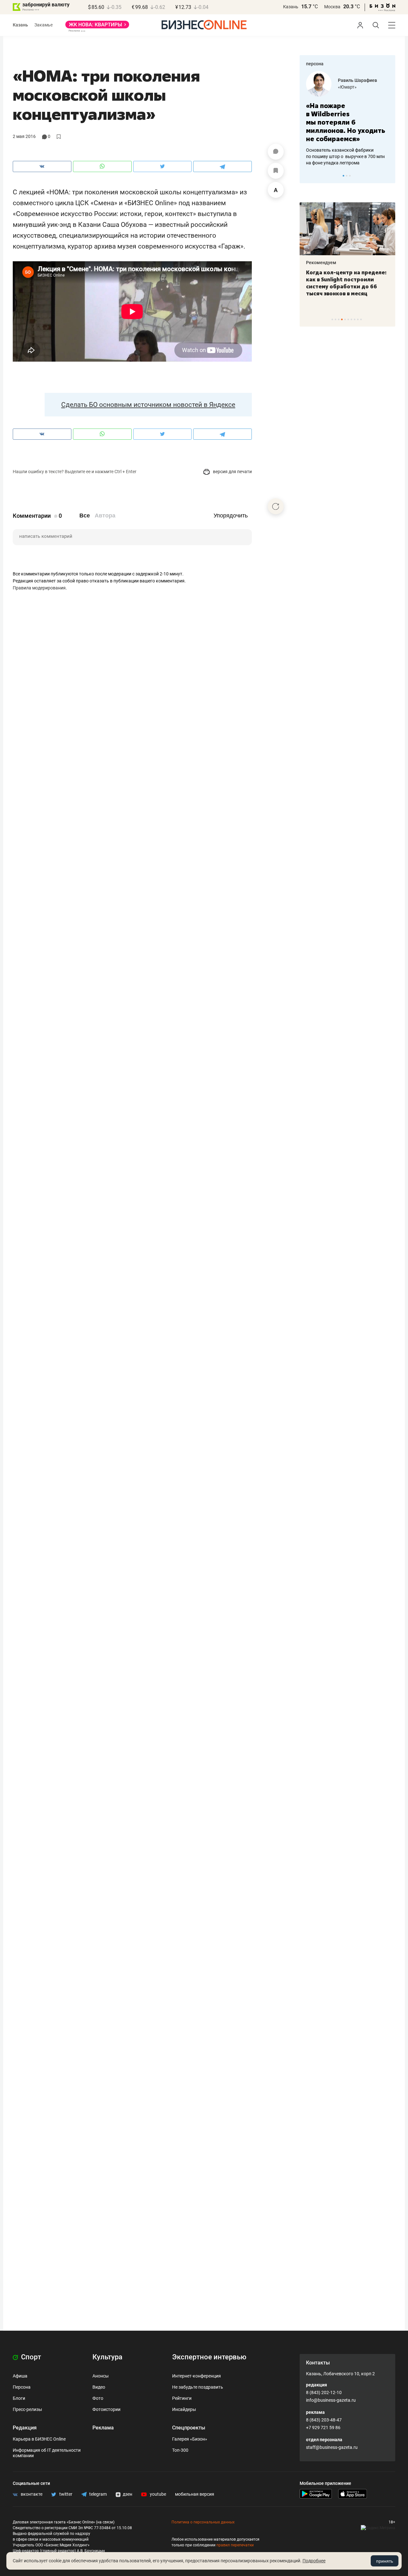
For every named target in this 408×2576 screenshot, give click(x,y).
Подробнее (314, 2561)
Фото (98, 2398)
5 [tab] (345, 319)
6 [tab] (348, 319)
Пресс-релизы (27, 2409)
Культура (107, 2357)
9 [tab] (358, 319)
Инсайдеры (184, 2409)
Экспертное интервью (209, 2357)
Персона (22, 2387)
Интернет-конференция (197, 2376)
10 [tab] (361, 319)
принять (385, 2561)
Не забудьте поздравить (198, 2387)
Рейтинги (182, 2398)
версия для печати (232, 472)
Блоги (19, 2398)
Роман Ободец (353, 80)
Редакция (25, 2428)
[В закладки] (276, 171)
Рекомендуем (321, 263)
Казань (291, 7)
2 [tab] (347, 176)
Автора (105, 516)
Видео (99, 2387)
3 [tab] (350, 176)
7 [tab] (351, 319)
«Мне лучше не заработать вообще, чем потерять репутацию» (345, 118)
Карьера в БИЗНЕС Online (39, 2439)
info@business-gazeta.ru (331, 2400)
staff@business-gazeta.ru (332, 2447)
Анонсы (101, 2376)
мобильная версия (195, 2494)
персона (315, 64)
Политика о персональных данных (203, 2522)
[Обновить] (276, 506)
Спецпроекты (189, 2428)
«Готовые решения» (359, 87)
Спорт (30, 2357)
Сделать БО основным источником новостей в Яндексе (148, 405)
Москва (332, 7)
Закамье (44, 25)
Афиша (20, 2376)
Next (388, 176)
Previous (309, 176)
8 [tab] (355, 319)
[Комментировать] (276, 152)
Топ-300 (180, 2450)
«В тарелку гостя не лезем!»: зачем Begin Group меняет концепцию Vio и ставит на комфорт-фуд (345, 283)
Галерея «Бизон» (190, 2439)
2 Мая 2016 (24, 136)
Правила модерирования (39, 588)
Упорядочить (231, 516)
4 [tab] (342, 319)
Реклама (103, 2428)
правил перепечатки (235, 2545)
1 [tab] (343, 176)
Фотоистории (106, 2409)
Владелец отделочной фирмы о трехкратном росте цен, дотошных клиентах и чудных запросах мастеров (346, 148)
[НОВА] (97, 27)
